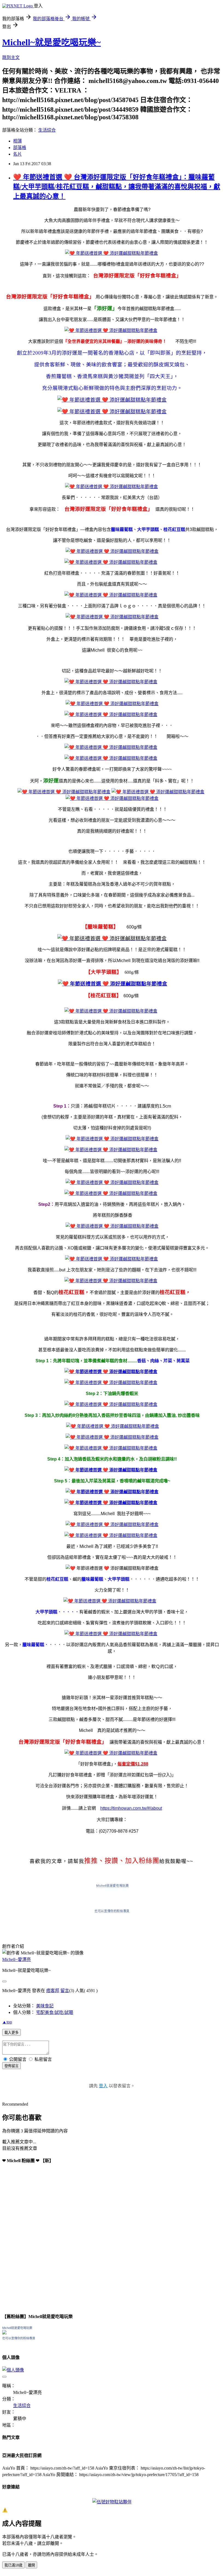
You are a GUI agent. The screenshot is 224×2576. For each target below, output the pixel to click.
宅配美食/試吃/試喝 (55, 2012)
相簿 (17, 141)
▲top (7, 2022)
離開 (31, 2565)
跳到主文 (11, 57)
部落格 (20, 148)
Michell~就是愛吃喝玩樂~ (51, 42)
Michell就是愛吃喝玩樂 (112, 1886)
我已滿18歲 (13, 2565)
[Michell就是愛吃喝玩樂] (4, 2333)
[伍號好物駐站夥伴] (112, 2502)
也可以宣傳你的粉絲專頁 (112, 1911)
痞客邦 (53, 1991)
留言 (65, 1991)
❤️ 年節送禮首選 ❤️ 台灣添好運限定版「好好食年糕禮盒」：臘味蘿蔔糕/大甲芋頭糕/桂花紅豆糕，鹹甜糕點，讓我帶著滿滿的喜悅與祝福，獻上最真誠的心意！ (117, 187)
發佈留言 (11, 2066)
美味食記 (45, 2006)
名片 (17, 154)
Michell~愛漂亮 (17, 1959)
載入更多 (11, 2033)
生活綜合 (47, 130)
